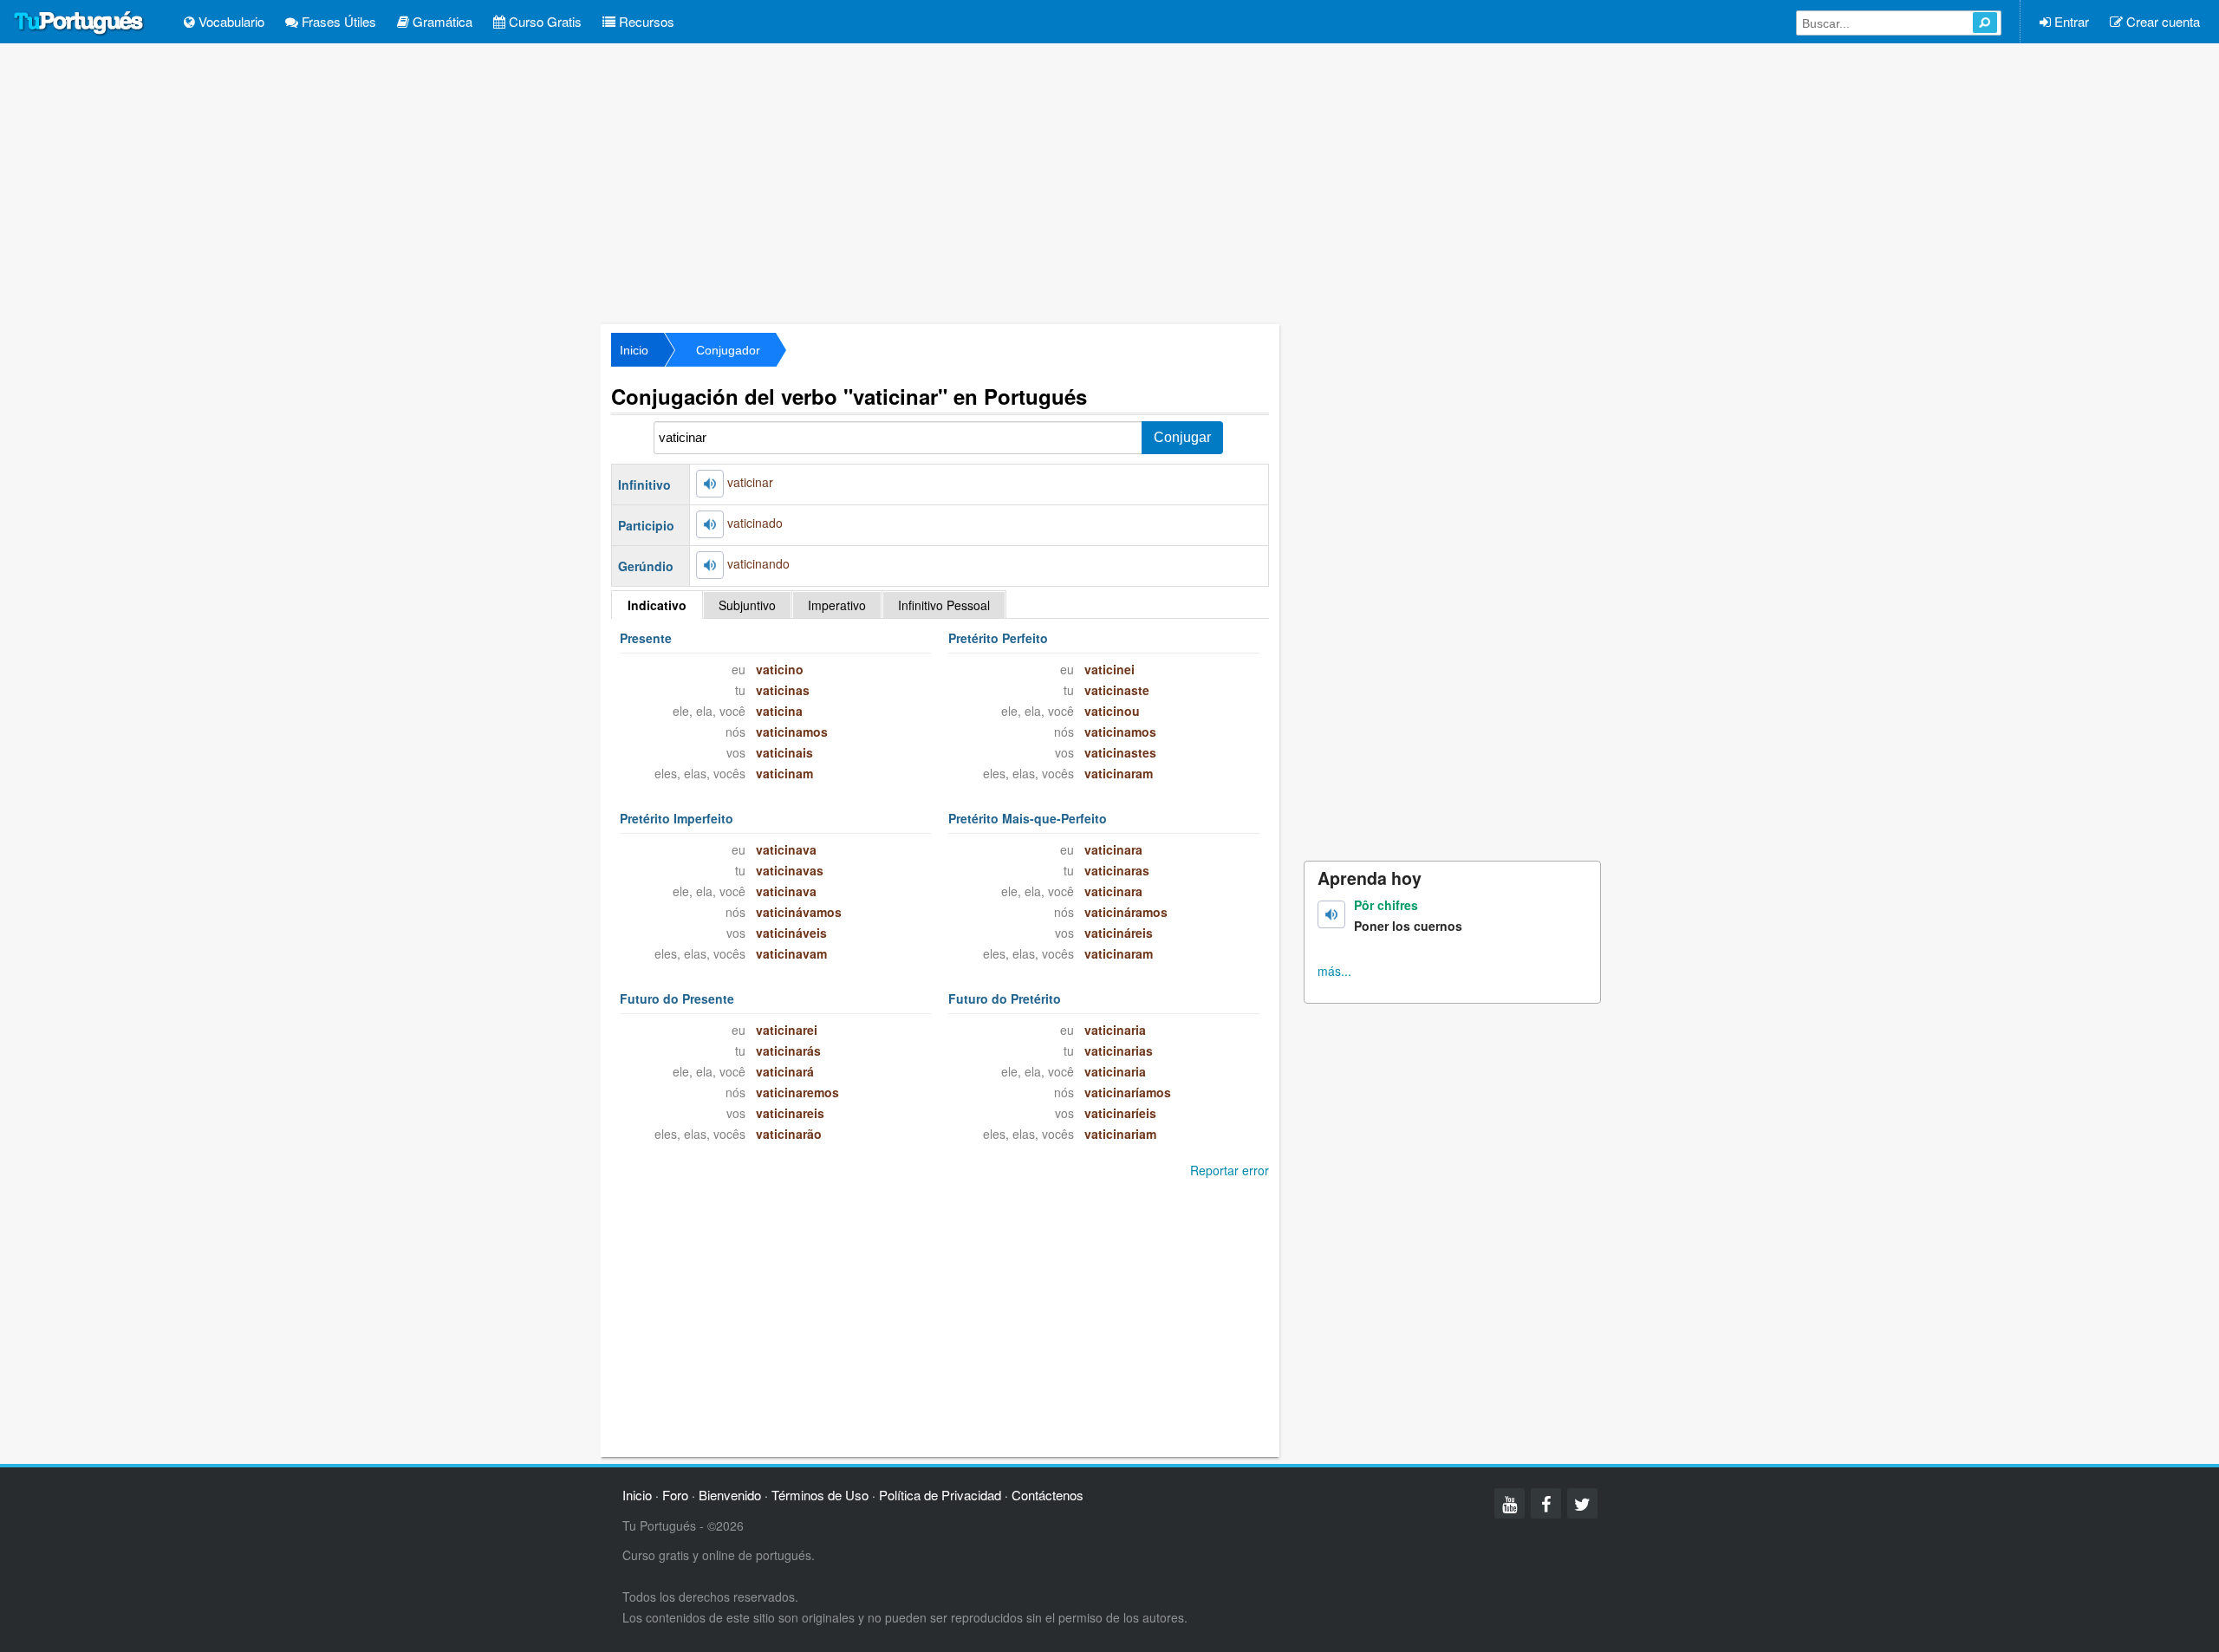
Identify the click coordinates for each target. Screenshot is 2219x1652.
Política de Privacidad (940, 1495)
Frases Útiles (337, 21)
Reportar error (1230, 1170)
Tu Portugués (79, 23)
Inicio (634, 350)
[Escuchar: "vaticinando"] (710, 565)
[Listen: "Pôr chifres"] (1331, 914)
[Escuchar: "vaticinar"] (710, 484)
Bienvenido (730, 1495)
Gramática (441, 21)
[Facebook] (1546, 1503)
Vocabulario (230, 21)
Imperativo (837, 605)
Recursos (645, 21)
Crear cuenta (2161, 21)
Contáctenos (1048, 1495)
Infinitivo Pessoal (944, 605)
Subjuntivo (747, 605)
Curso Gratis (543, 21)
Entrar (2070, 21)
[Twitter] (1582, 1503)
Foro (675, 1495)
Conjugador (728, 350)
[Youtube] (1510, 1503)
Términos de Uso (820, 1495)
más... (1334, 971)
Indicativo (657, 605)
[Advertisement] (1109, 182)
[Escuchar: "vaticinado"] (710, 524)
